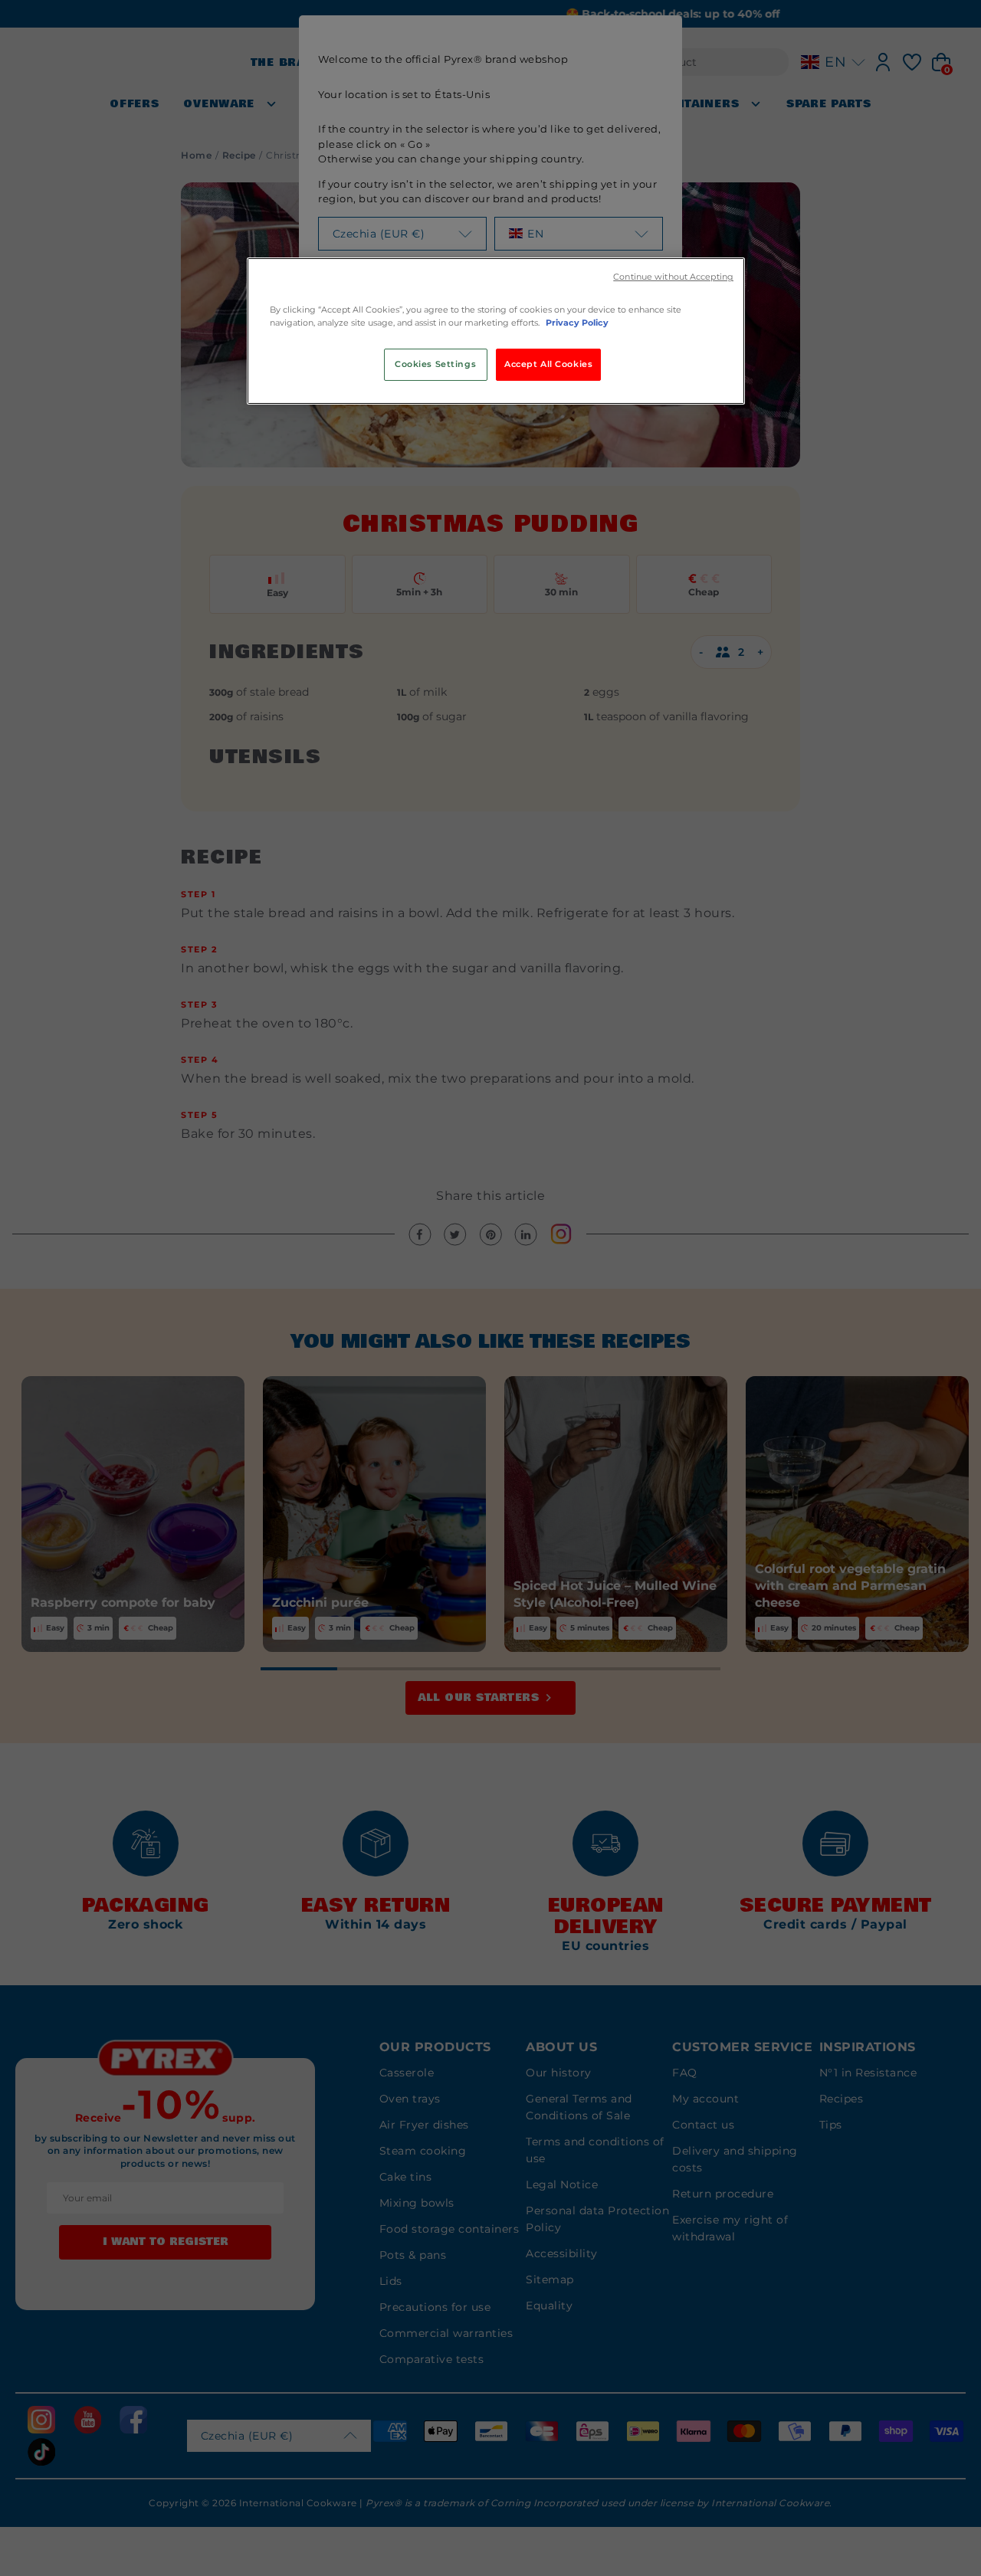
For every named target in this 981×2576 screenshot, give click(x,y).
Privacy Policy (577, 323)
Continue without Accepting (673, 277)
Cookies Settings (435, 364)
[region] (496, 331)
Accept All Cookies (548, 364)
